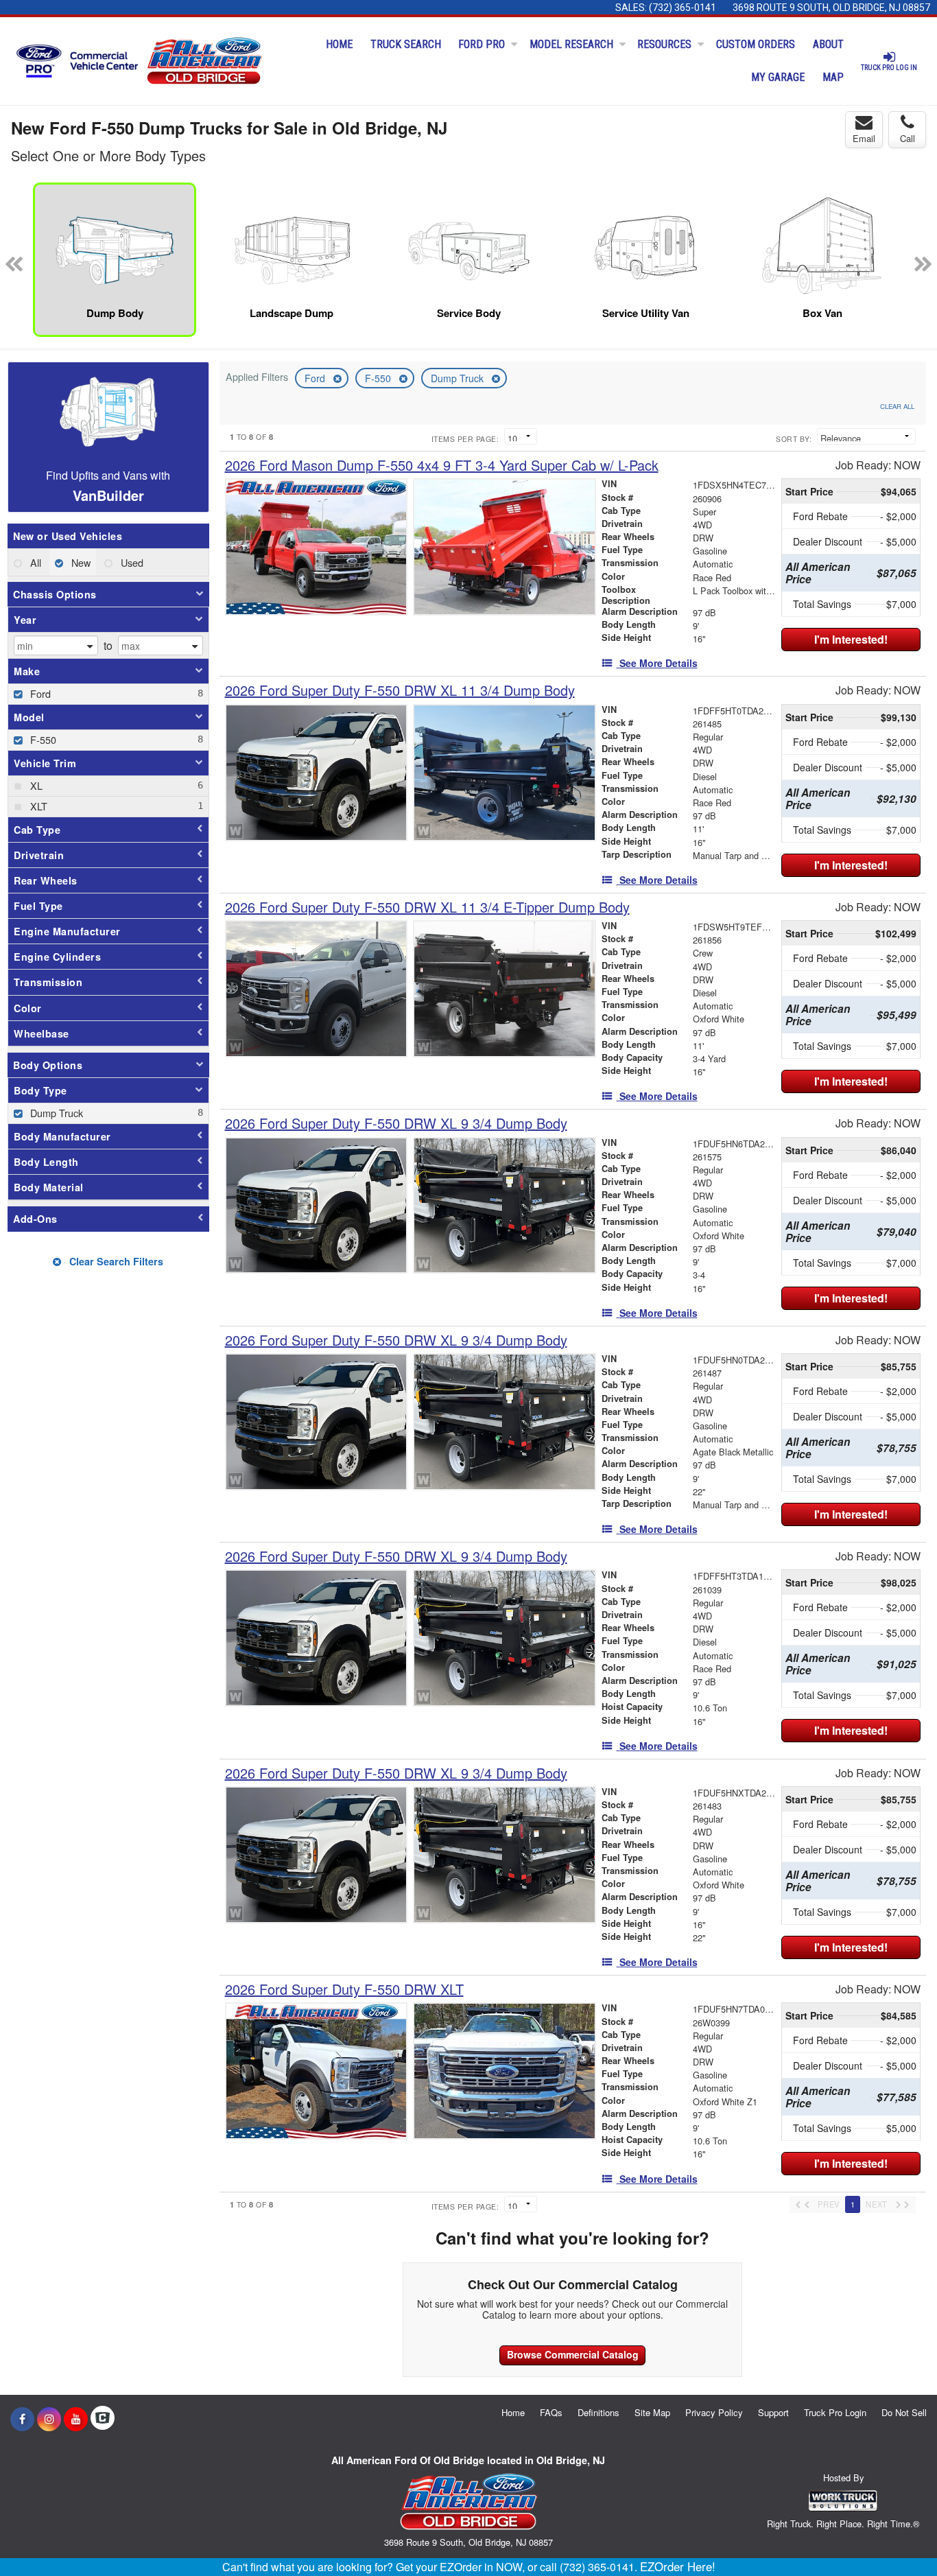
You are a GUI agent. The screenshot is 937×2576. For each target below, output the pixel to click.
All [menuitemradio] (34, 562)
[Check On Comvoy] (103, 2419)
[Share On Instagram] (49, 2419)
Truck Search (406, 44)
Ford (316, 378)
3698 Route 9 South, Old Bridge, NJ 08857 (831, 8)
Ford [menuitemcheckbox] (39, 693)
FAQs (551, 2412)
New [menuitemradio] (80, 562)
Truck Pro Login (835, 2412)
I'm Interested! (851, 639)
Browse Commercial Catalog (573, 2354)
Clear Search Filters (115, 1261)
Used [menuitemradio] (131, 562)
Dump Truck (459, 378)
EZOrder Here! (678, 2566)
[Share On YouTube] (76, 2419)
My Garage (778, 77)
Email (864, 138)
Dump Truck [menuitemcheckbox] (55, 1113)
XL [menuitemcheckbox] (35, 785)
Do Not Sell (904, 2412)
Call (908, 138)
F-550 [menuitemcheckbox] (42, 739)
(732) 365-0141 (683, 8)
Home (339, 44)
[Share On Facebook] (22, 2419)
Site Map (652, 2412)
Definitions (598, 2412)
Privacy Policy (714, 2412)
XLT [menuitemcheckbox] (37, 806)
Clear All (897, 406)
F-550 (379, 378)
